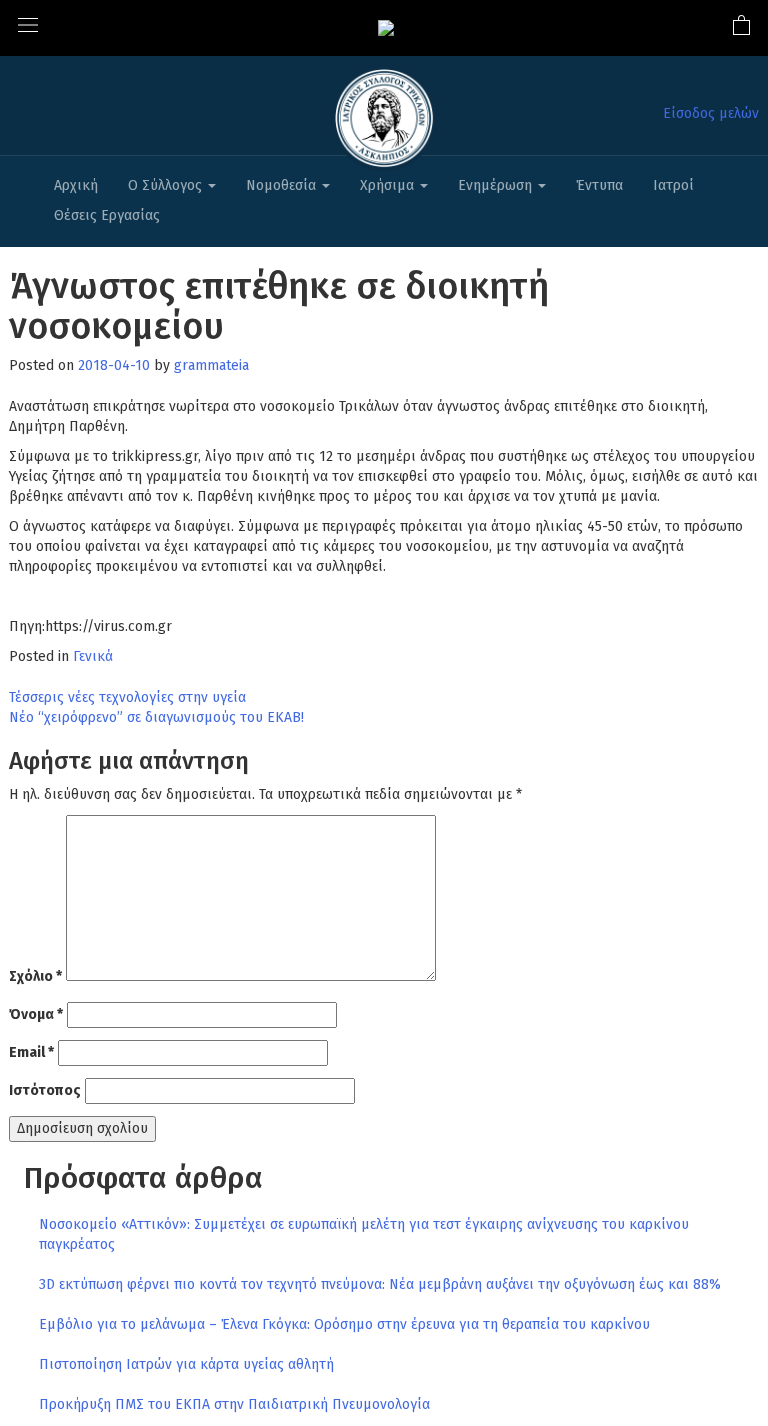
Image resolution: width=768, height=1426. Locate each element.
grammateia (211, 365)
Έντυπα (599, 185)
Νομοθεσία (283, 185)
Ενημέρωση (497, 185)
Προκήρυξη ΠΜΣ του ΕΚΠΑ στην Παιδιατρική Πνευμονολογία (234, 1404)
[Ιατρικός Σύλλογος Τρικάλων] (386, 27)
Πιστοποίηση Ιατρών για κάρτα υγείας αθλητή (186, 1364)
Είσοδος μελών (711, 113)
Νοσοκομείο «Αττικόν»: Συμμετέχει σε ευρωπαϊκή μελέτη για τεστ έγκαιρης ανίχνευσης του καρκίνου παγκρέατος (364, 1234)
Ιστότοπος (45, 1090)
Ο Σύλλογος (167, 185)
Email (31, 1052)
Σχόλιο (35, 976)
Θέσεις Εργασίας (107, 215)
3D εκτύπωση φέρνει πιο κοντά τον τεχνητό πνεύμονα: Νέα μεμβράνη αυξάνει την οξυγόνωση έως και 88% (380, 1284)
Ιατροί (673, 185)
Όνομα (36, 1014)
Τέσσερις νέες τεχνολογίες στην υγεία (127, 697)
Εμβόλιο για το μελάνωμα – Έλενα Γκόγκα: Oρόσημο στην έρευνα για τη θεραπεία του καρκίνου (344, 1324)
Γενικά (93, 656)
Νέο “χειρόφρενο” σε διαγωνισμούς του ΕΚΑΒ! (156, 717)
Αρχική (76, 185)
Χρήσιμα (389, 185)
